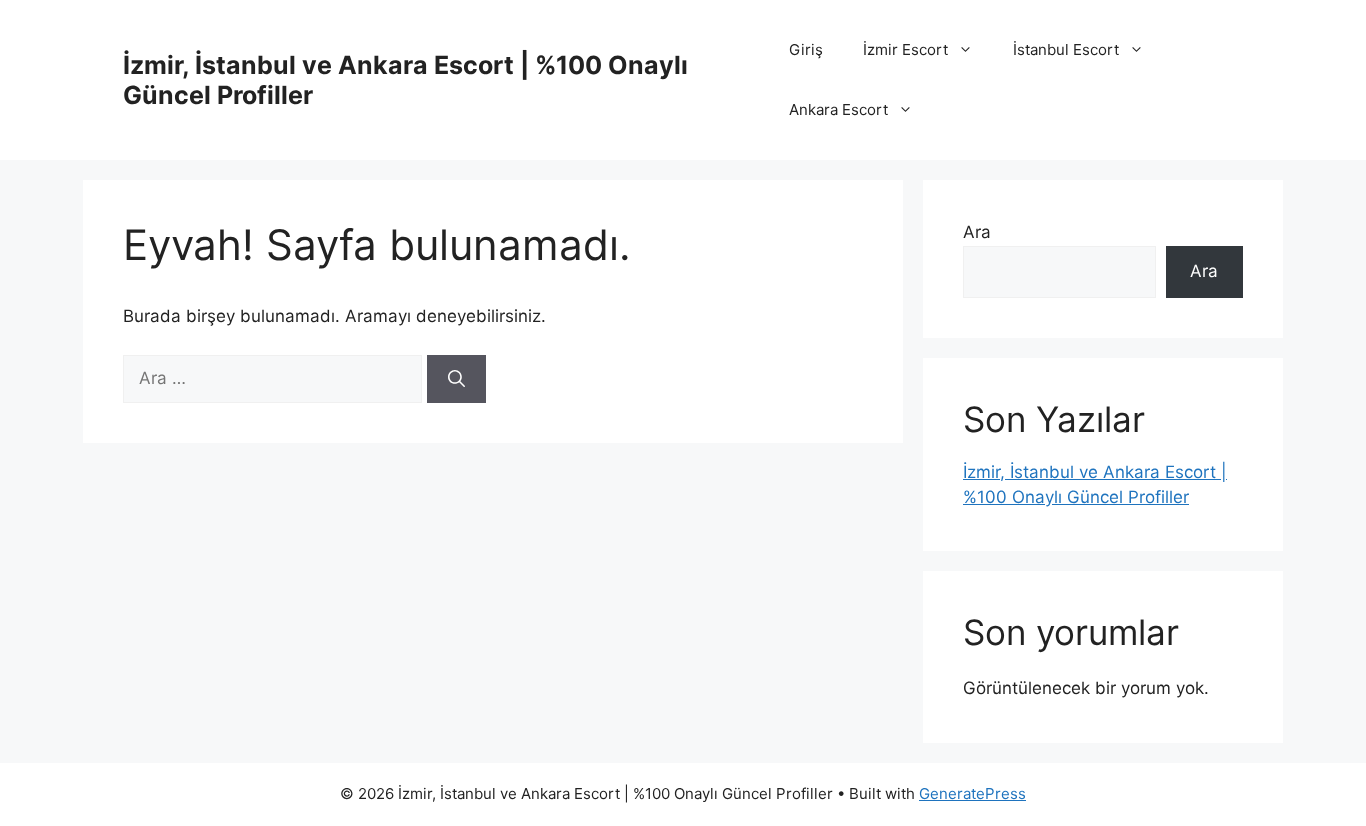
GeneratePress (972, 793)
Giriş (806, 49)
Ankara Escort (838, 109)
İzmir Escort (905, 49)
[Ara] (456, 379)
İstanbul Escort (1066, 49)
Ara (977, 232)
